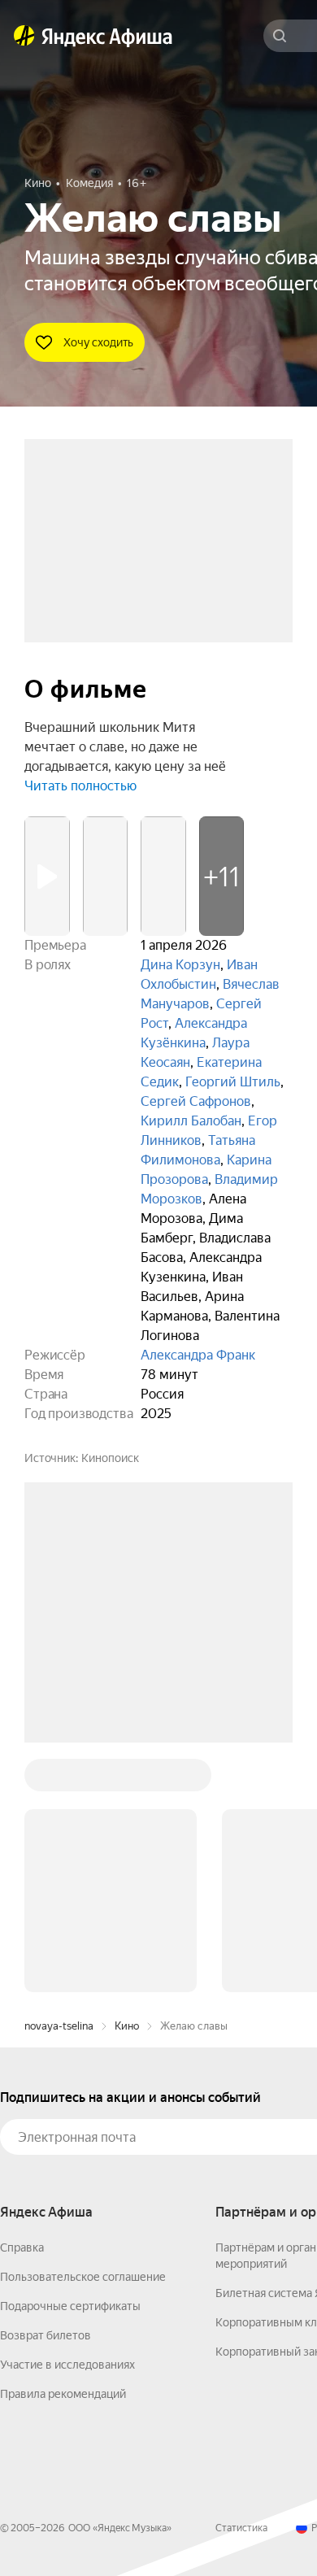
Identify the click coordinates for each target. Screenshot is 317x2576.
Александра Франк (198, 1355)
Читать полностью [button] (80, 786)
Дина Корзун (180, 965)
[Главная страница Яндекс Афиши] (24, 36)
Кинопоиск (110, 1458)
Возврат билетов (46, 2089)
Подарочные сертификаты (70, 2060)
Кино (127, 1780)
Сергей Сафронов (196, 1101)
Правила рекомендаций (63, 2147)
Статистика (241, 2282)
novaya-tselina (59, 1780)
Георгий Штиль (233, 1082)
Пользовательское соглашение (83, 2030)
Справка (22, 2001)
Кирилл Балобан (191, 1121)
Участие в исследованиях (67, 2118)
